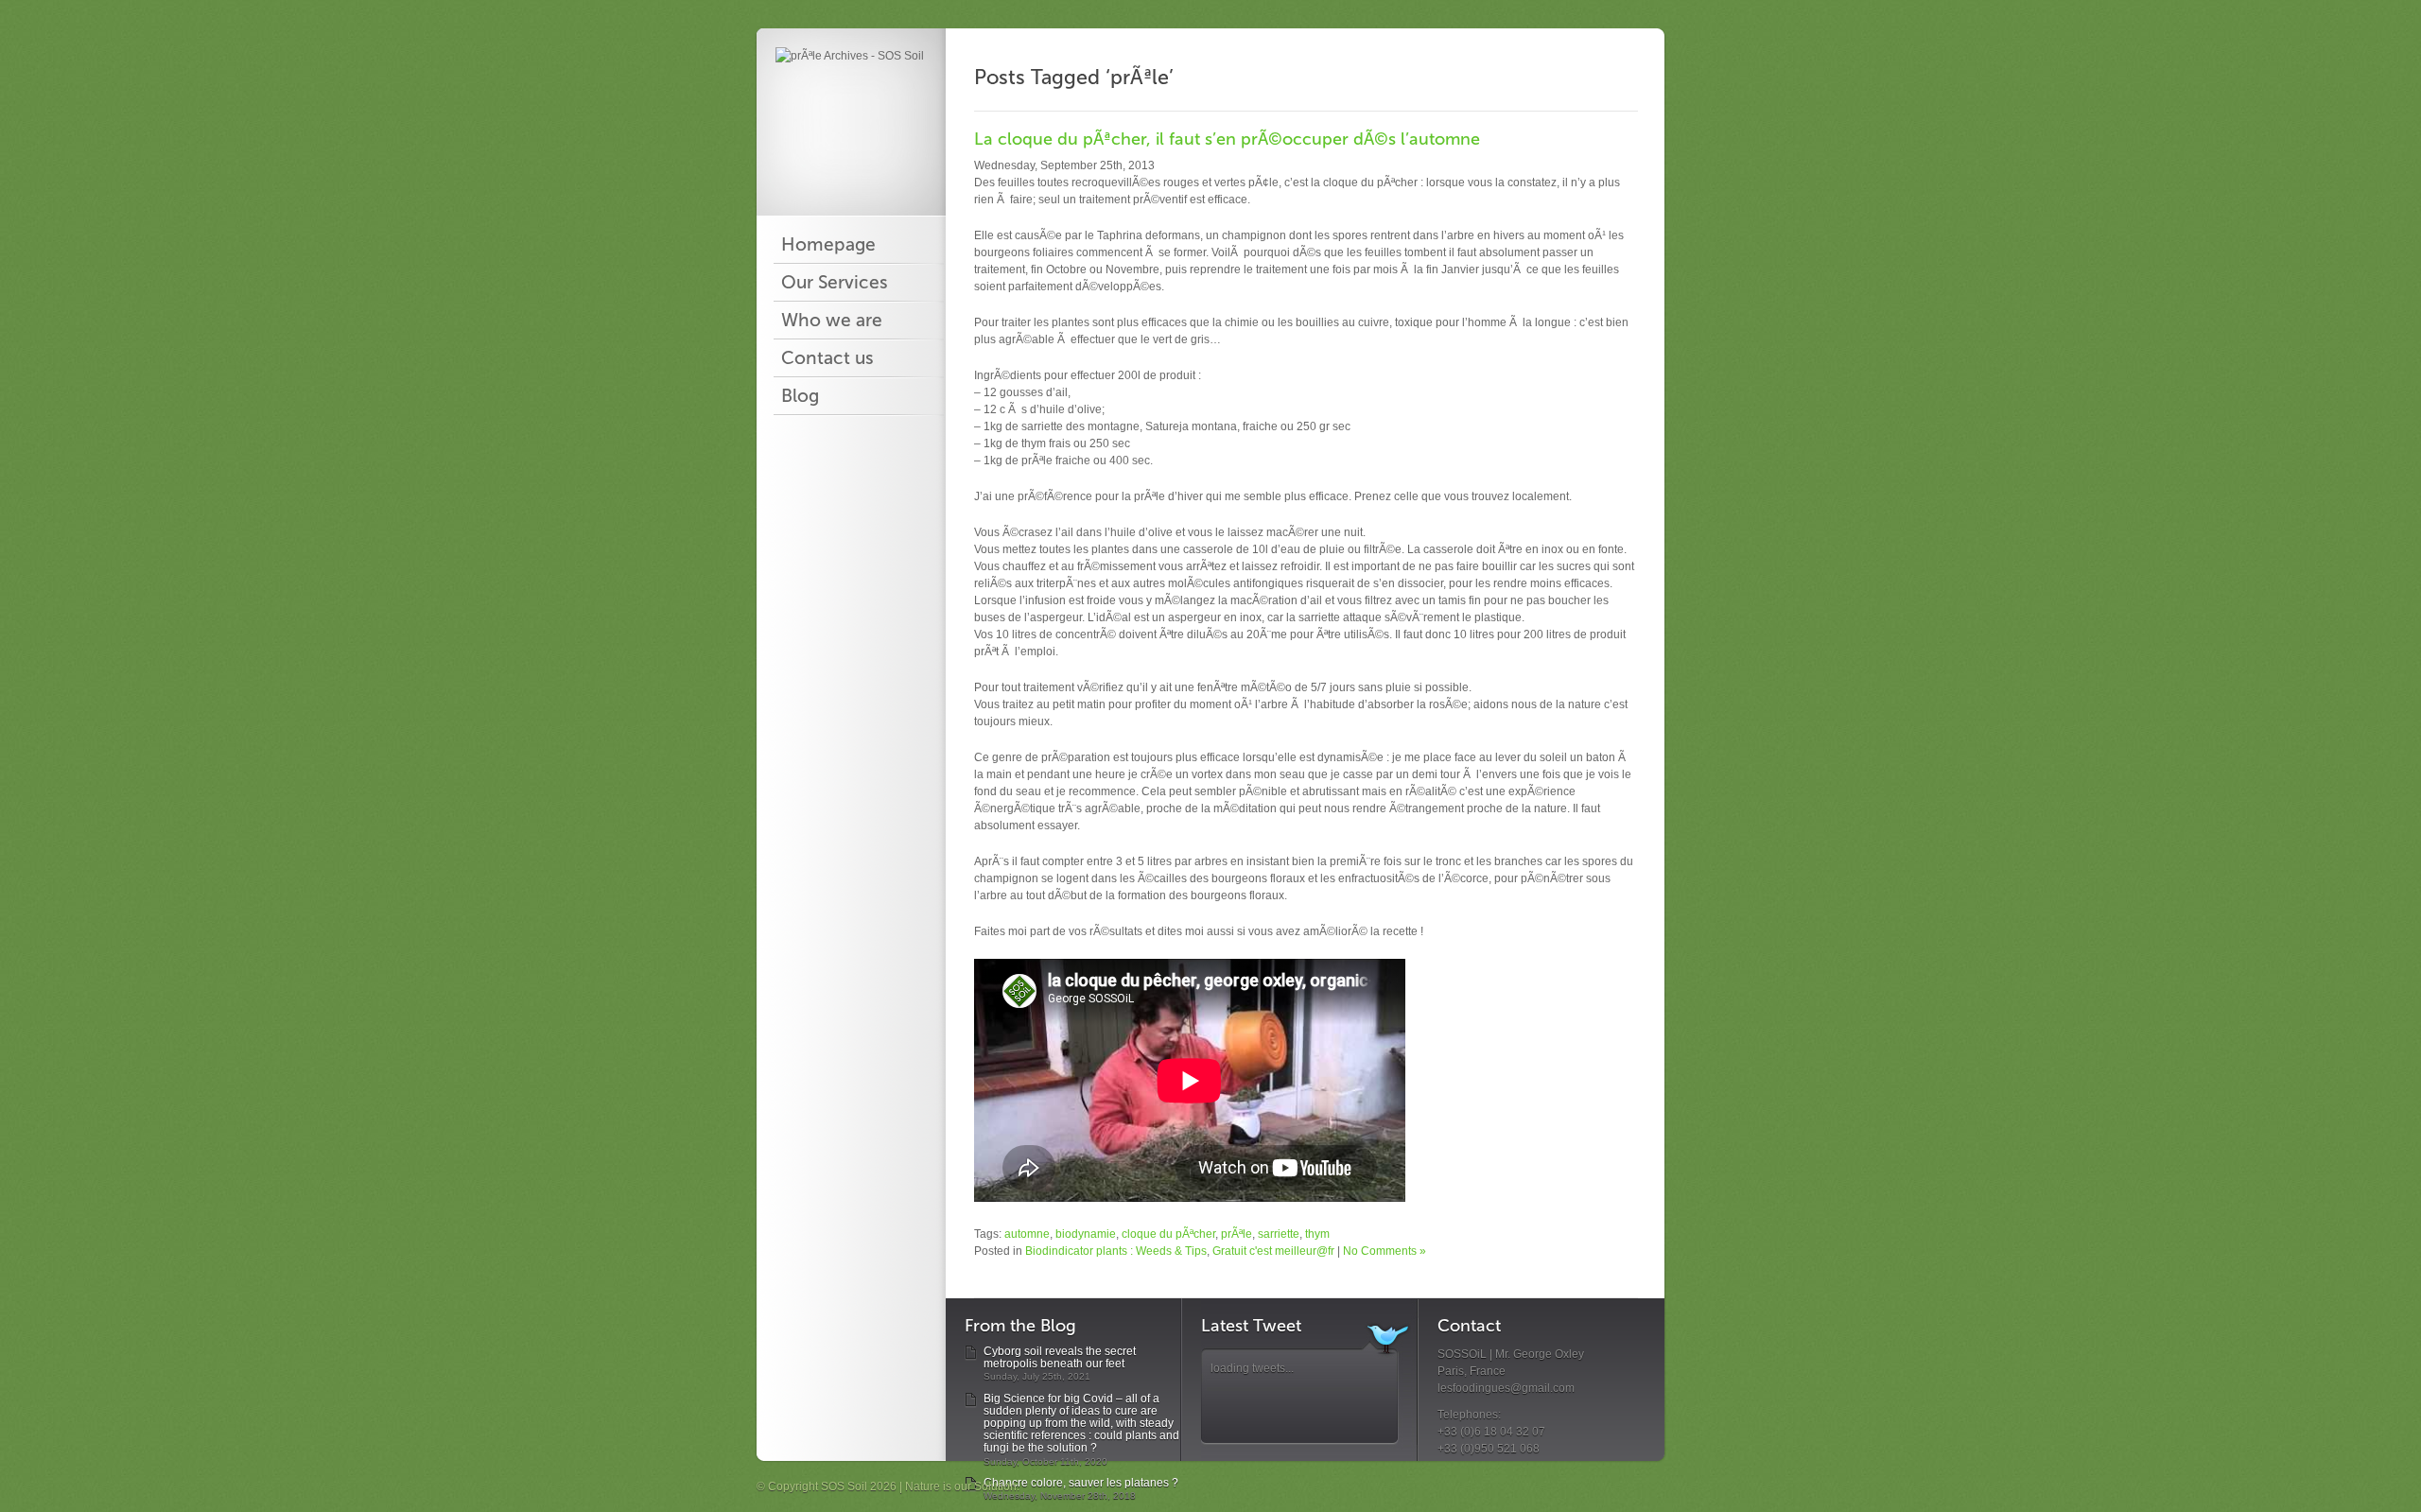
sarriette (1279, 1234)
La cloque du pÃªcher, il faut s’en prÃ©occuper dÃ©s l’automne (1227, 139)
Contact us (827, 358)
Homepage (828, 245)
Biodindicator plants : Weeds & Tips (1116, 1251)
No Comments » (1385, 1251)
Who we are (832, 321)
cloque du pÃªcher (1168, 1234)
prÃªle (1237, 1234)
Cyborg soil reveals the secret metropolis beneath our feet (1060, 1357)
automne (1027, 1234)
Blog (800, 396)
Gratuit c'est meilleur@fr (1273, 1251)
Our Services (835, 283)
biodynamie (1086, 1234)
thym (1317, 1234)
